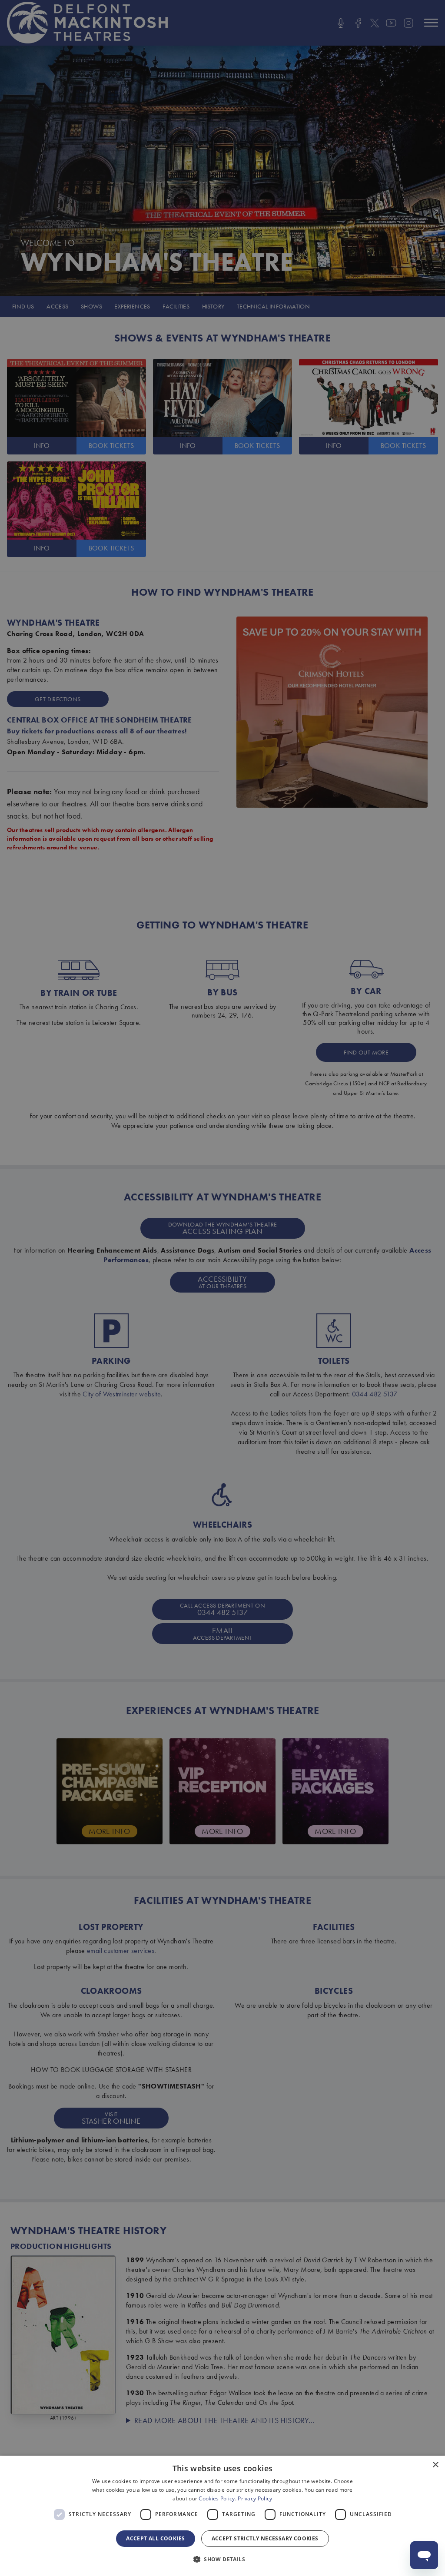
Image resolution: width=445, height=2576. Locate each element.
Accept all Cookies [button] (155, 2538)
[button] (222, 2559)
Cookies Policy (217, 2498)
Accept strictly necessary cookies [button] (265, 2538)
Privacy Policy (255, 2498)
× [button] (435, 2465)
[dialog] (222, 2516)
